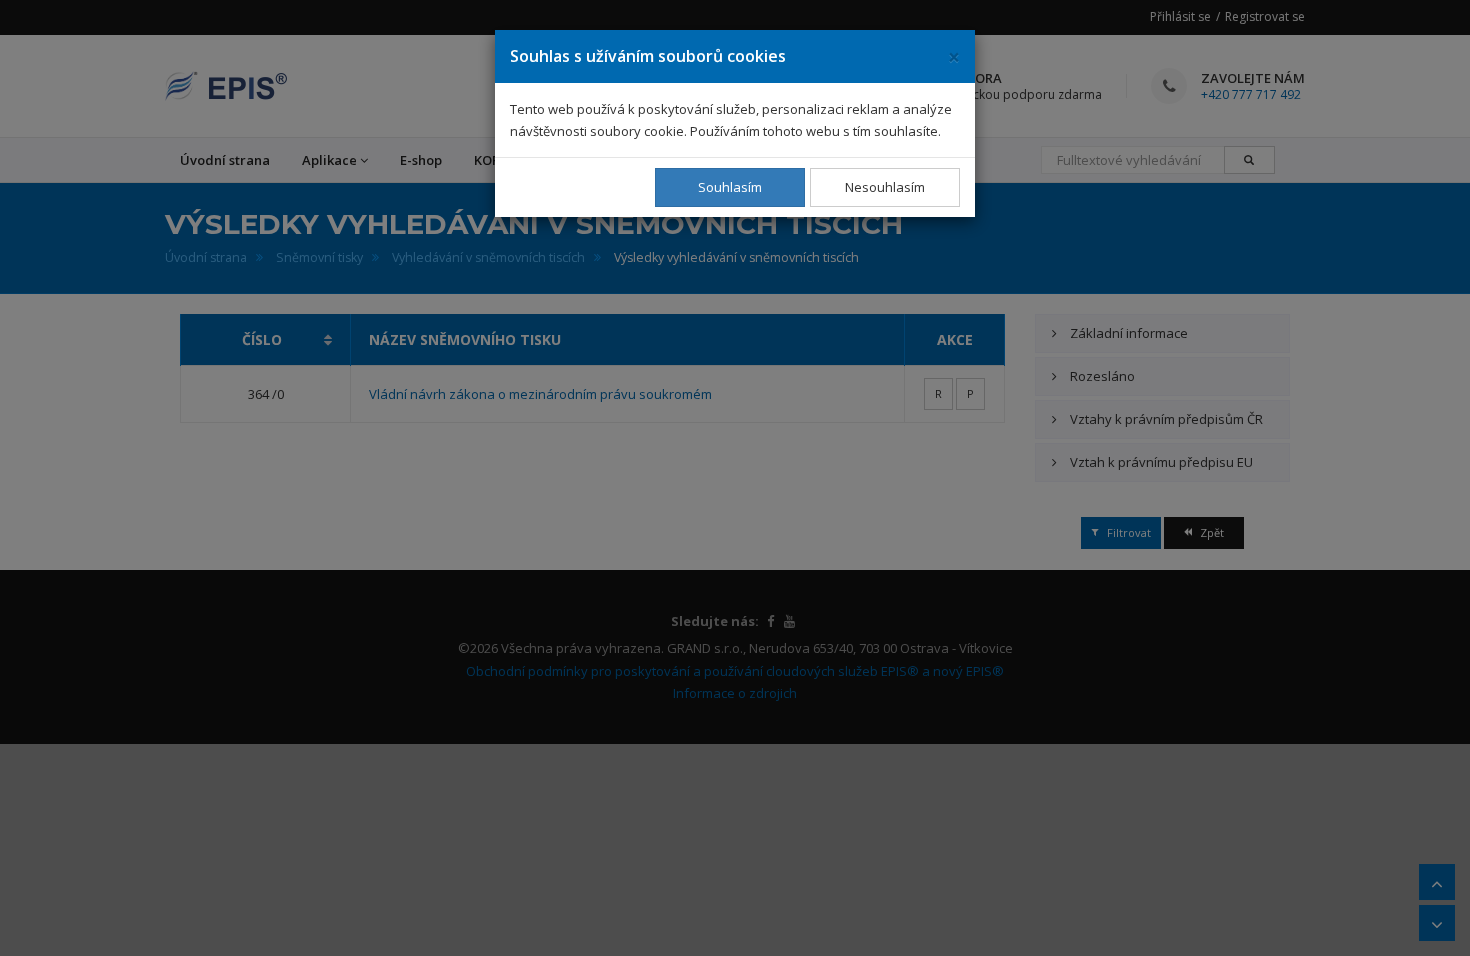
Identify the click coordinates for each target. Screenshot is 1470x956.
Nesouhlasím (885, 187)
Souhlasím (730, 187)
